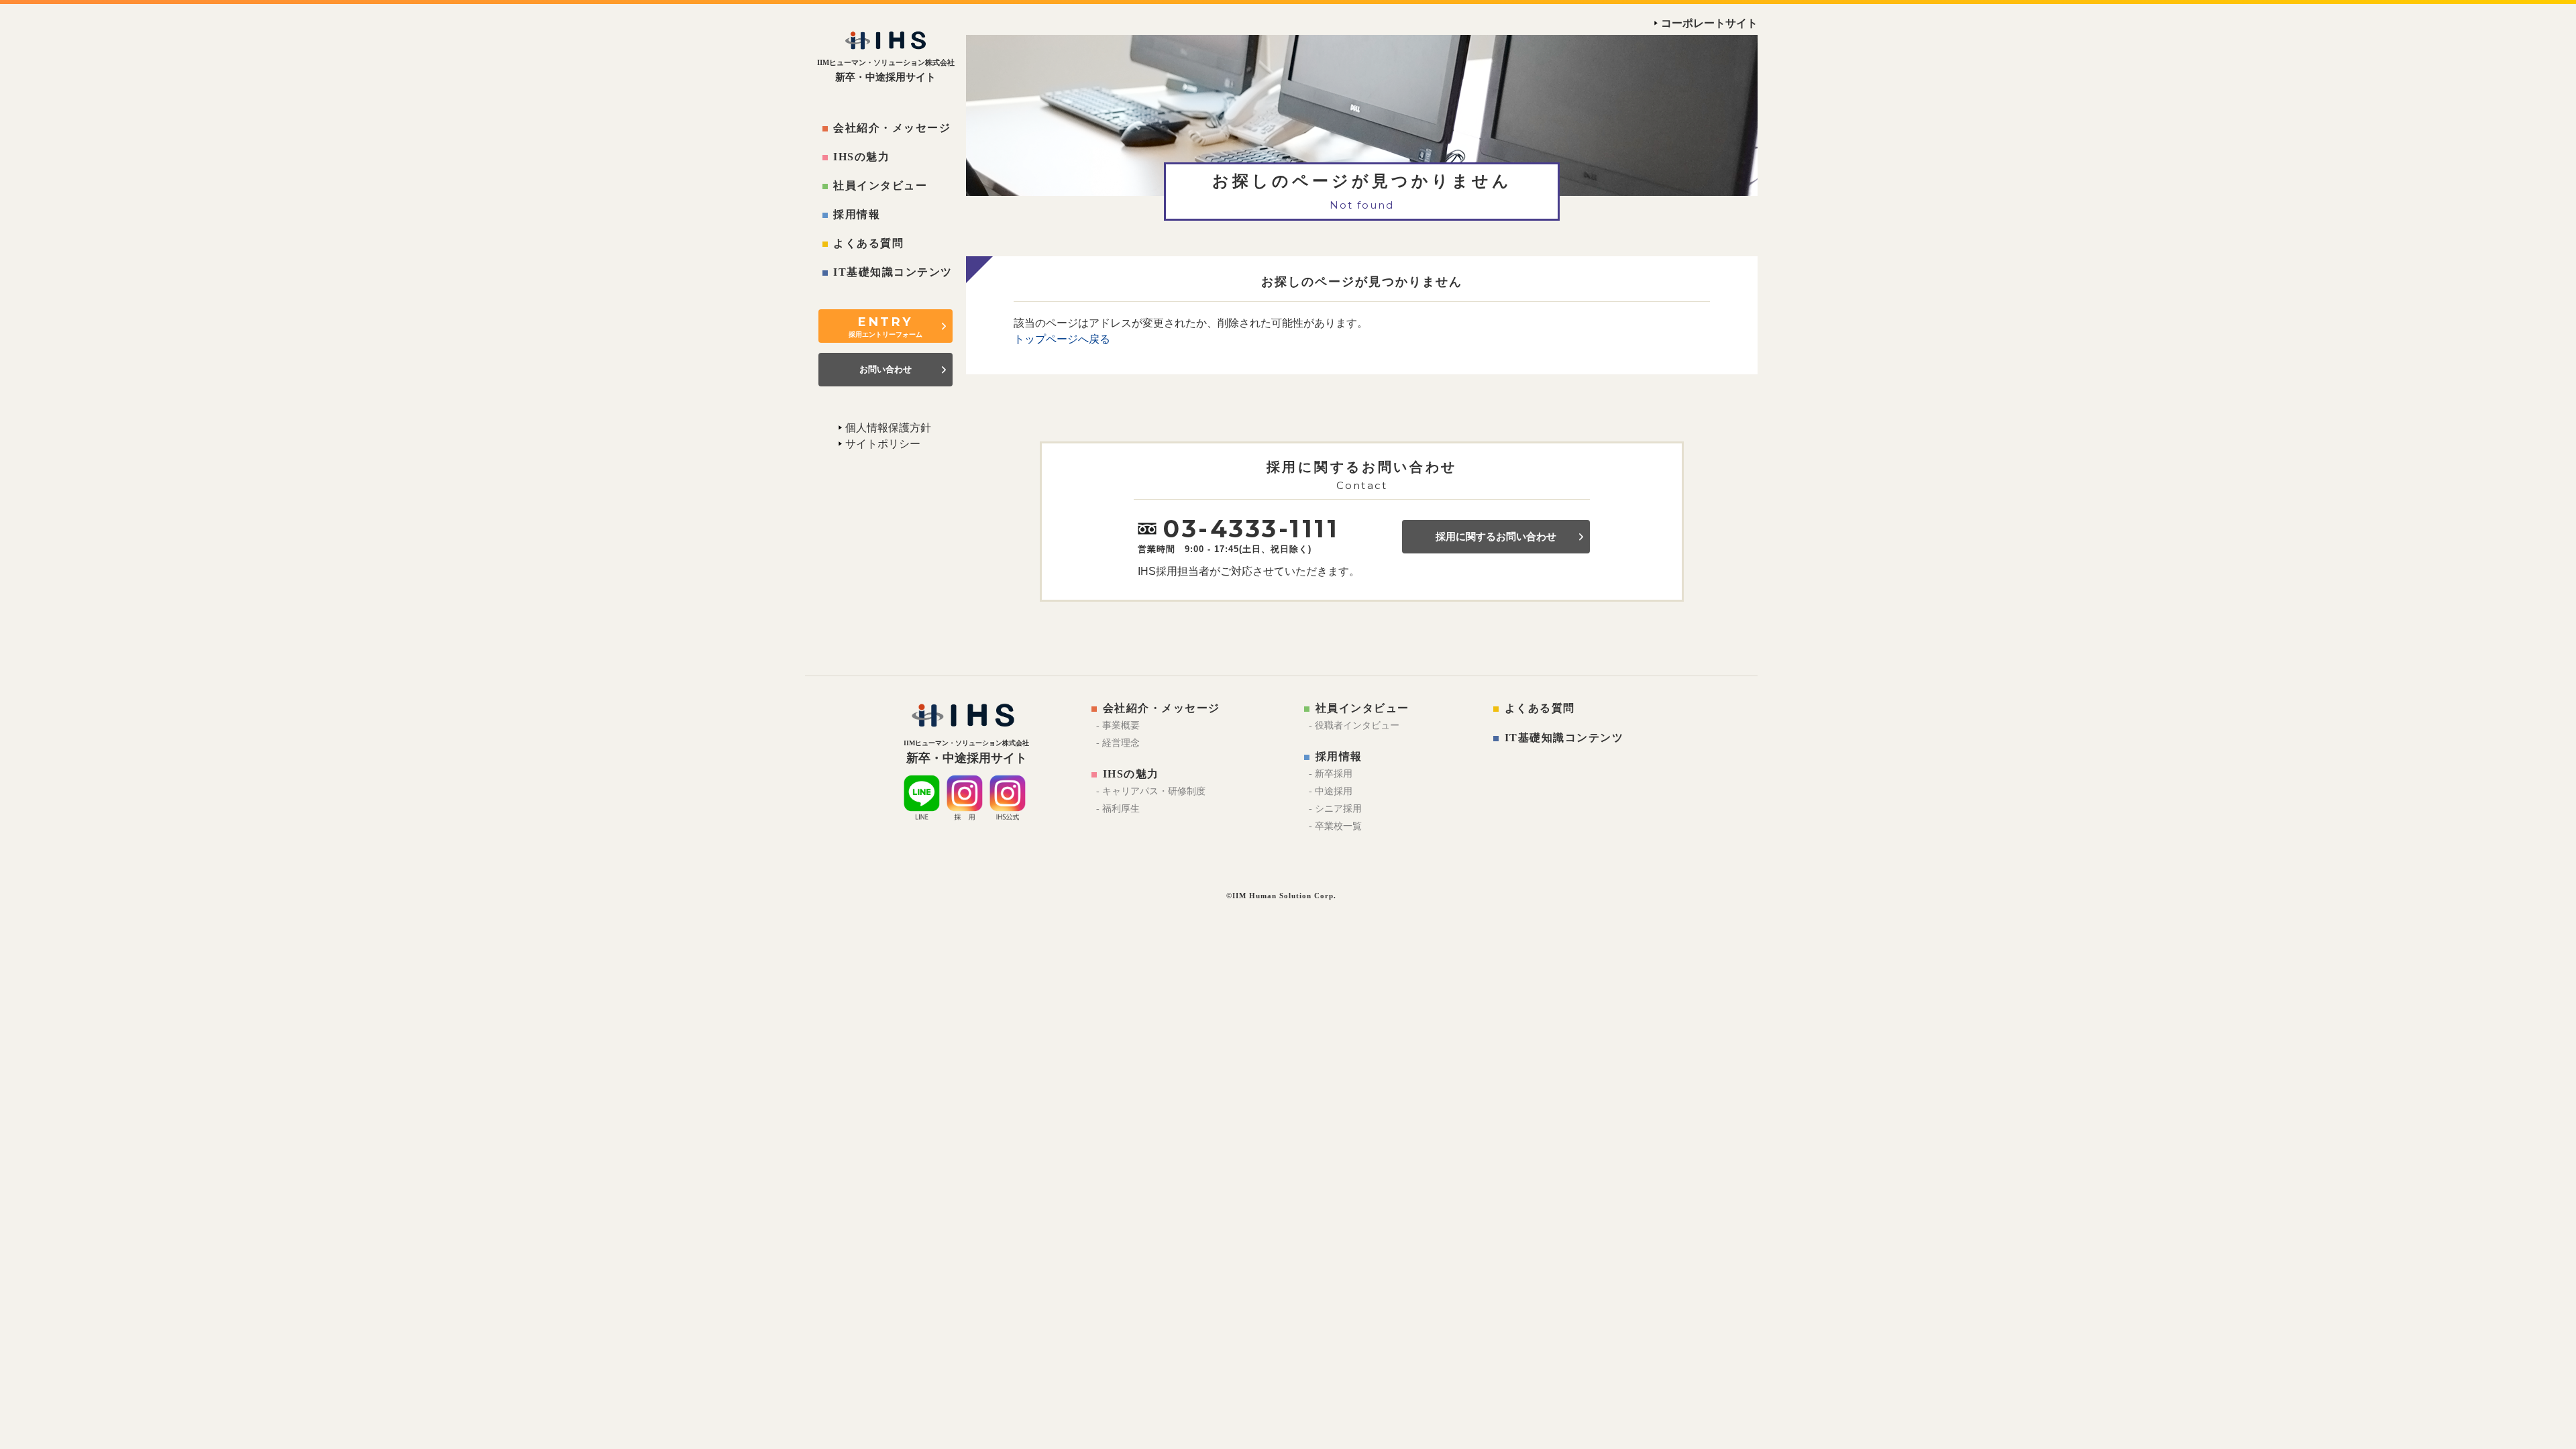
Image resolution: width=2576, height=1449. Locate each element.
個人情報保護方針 (888, 428)
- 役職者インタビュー (1354, 726)
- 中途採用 (1331, 791)
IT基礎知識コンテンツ (893, 272)
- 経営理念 (1118, 743)
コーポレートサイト (1709, 23)
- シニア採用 (1335, 809)
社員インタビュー (880, 185)
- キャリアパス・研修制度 (1151, 791)
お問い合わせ (885, 369)
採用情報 (857, 214)
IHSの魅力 (861, 157)
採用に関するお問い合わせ (1496, 537)
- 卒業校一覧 (1335, 826)
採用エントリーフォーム (885, 326)
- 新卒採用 (1331, 774)
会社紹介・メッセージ (892, 128)
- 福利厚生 (1118, 809)
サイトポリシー (883, 444)
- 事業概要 (1118, 726)
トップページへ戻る (1062, 339)
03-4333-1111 (1251, 529)
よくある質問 (868, 243)
